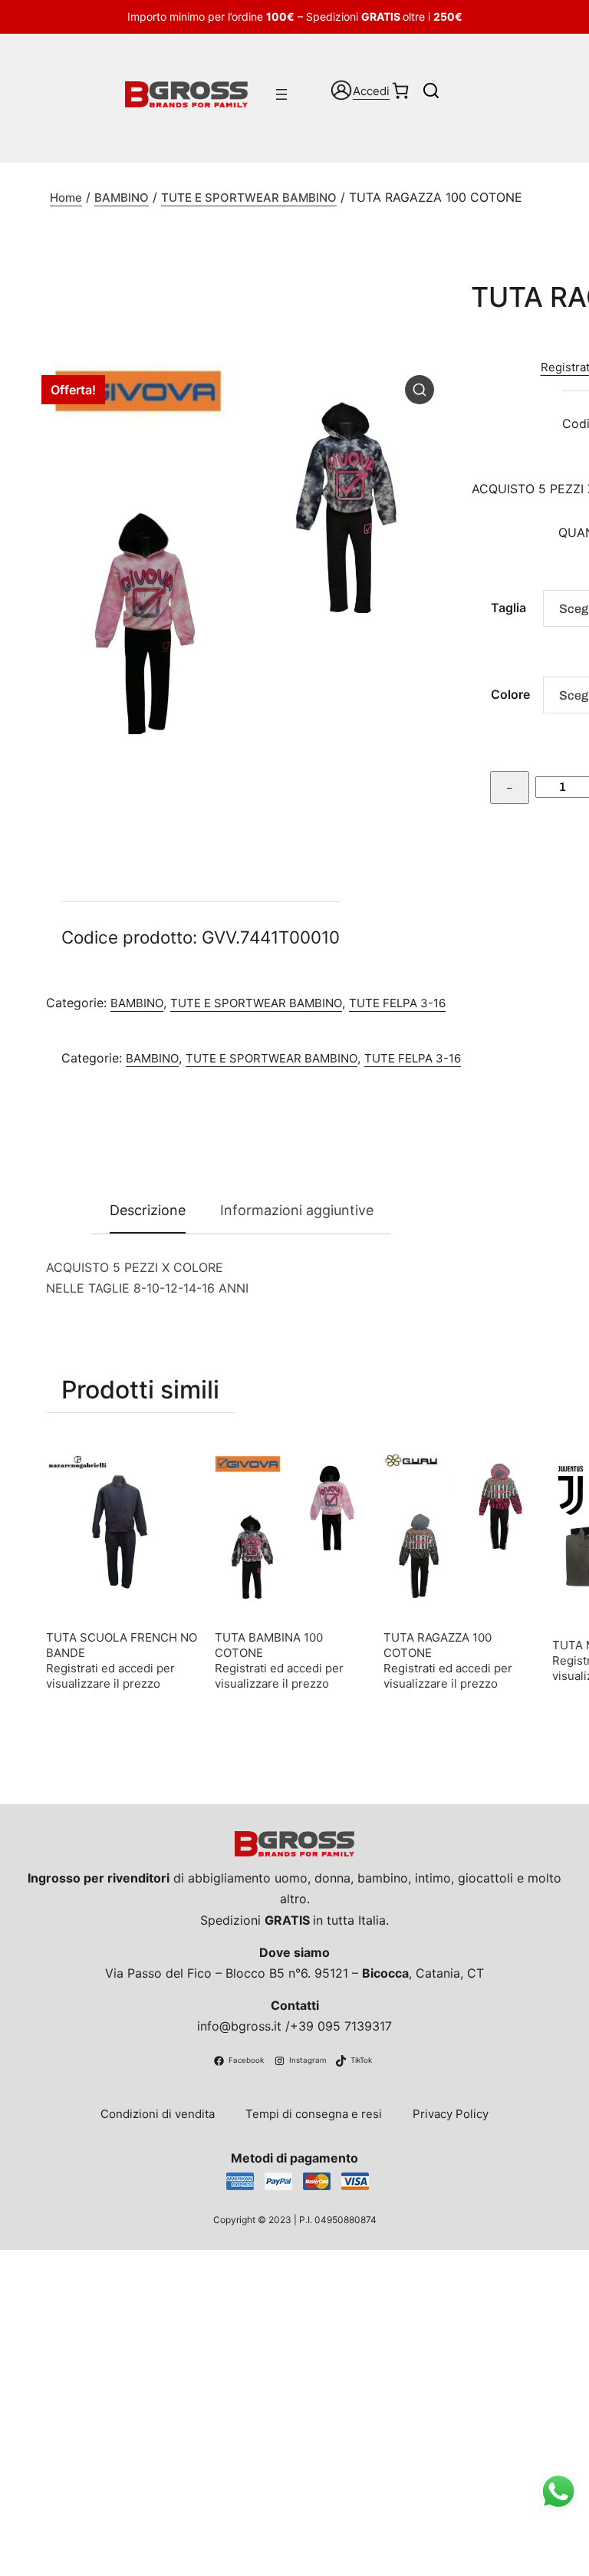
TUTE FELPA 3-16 (397, 1003)
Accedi (371, 91)
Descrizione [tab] (148, 1210)
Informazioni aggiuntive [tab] (297, 1210)
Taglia (508, 608)
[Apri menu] (281, 94)
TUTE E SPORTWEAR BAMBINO (249, 198)
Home (66, 198)
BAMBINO (122, 198)
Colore (510, 694)
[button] (420, 390)
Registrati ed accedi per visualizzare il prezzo (110, 1676)
